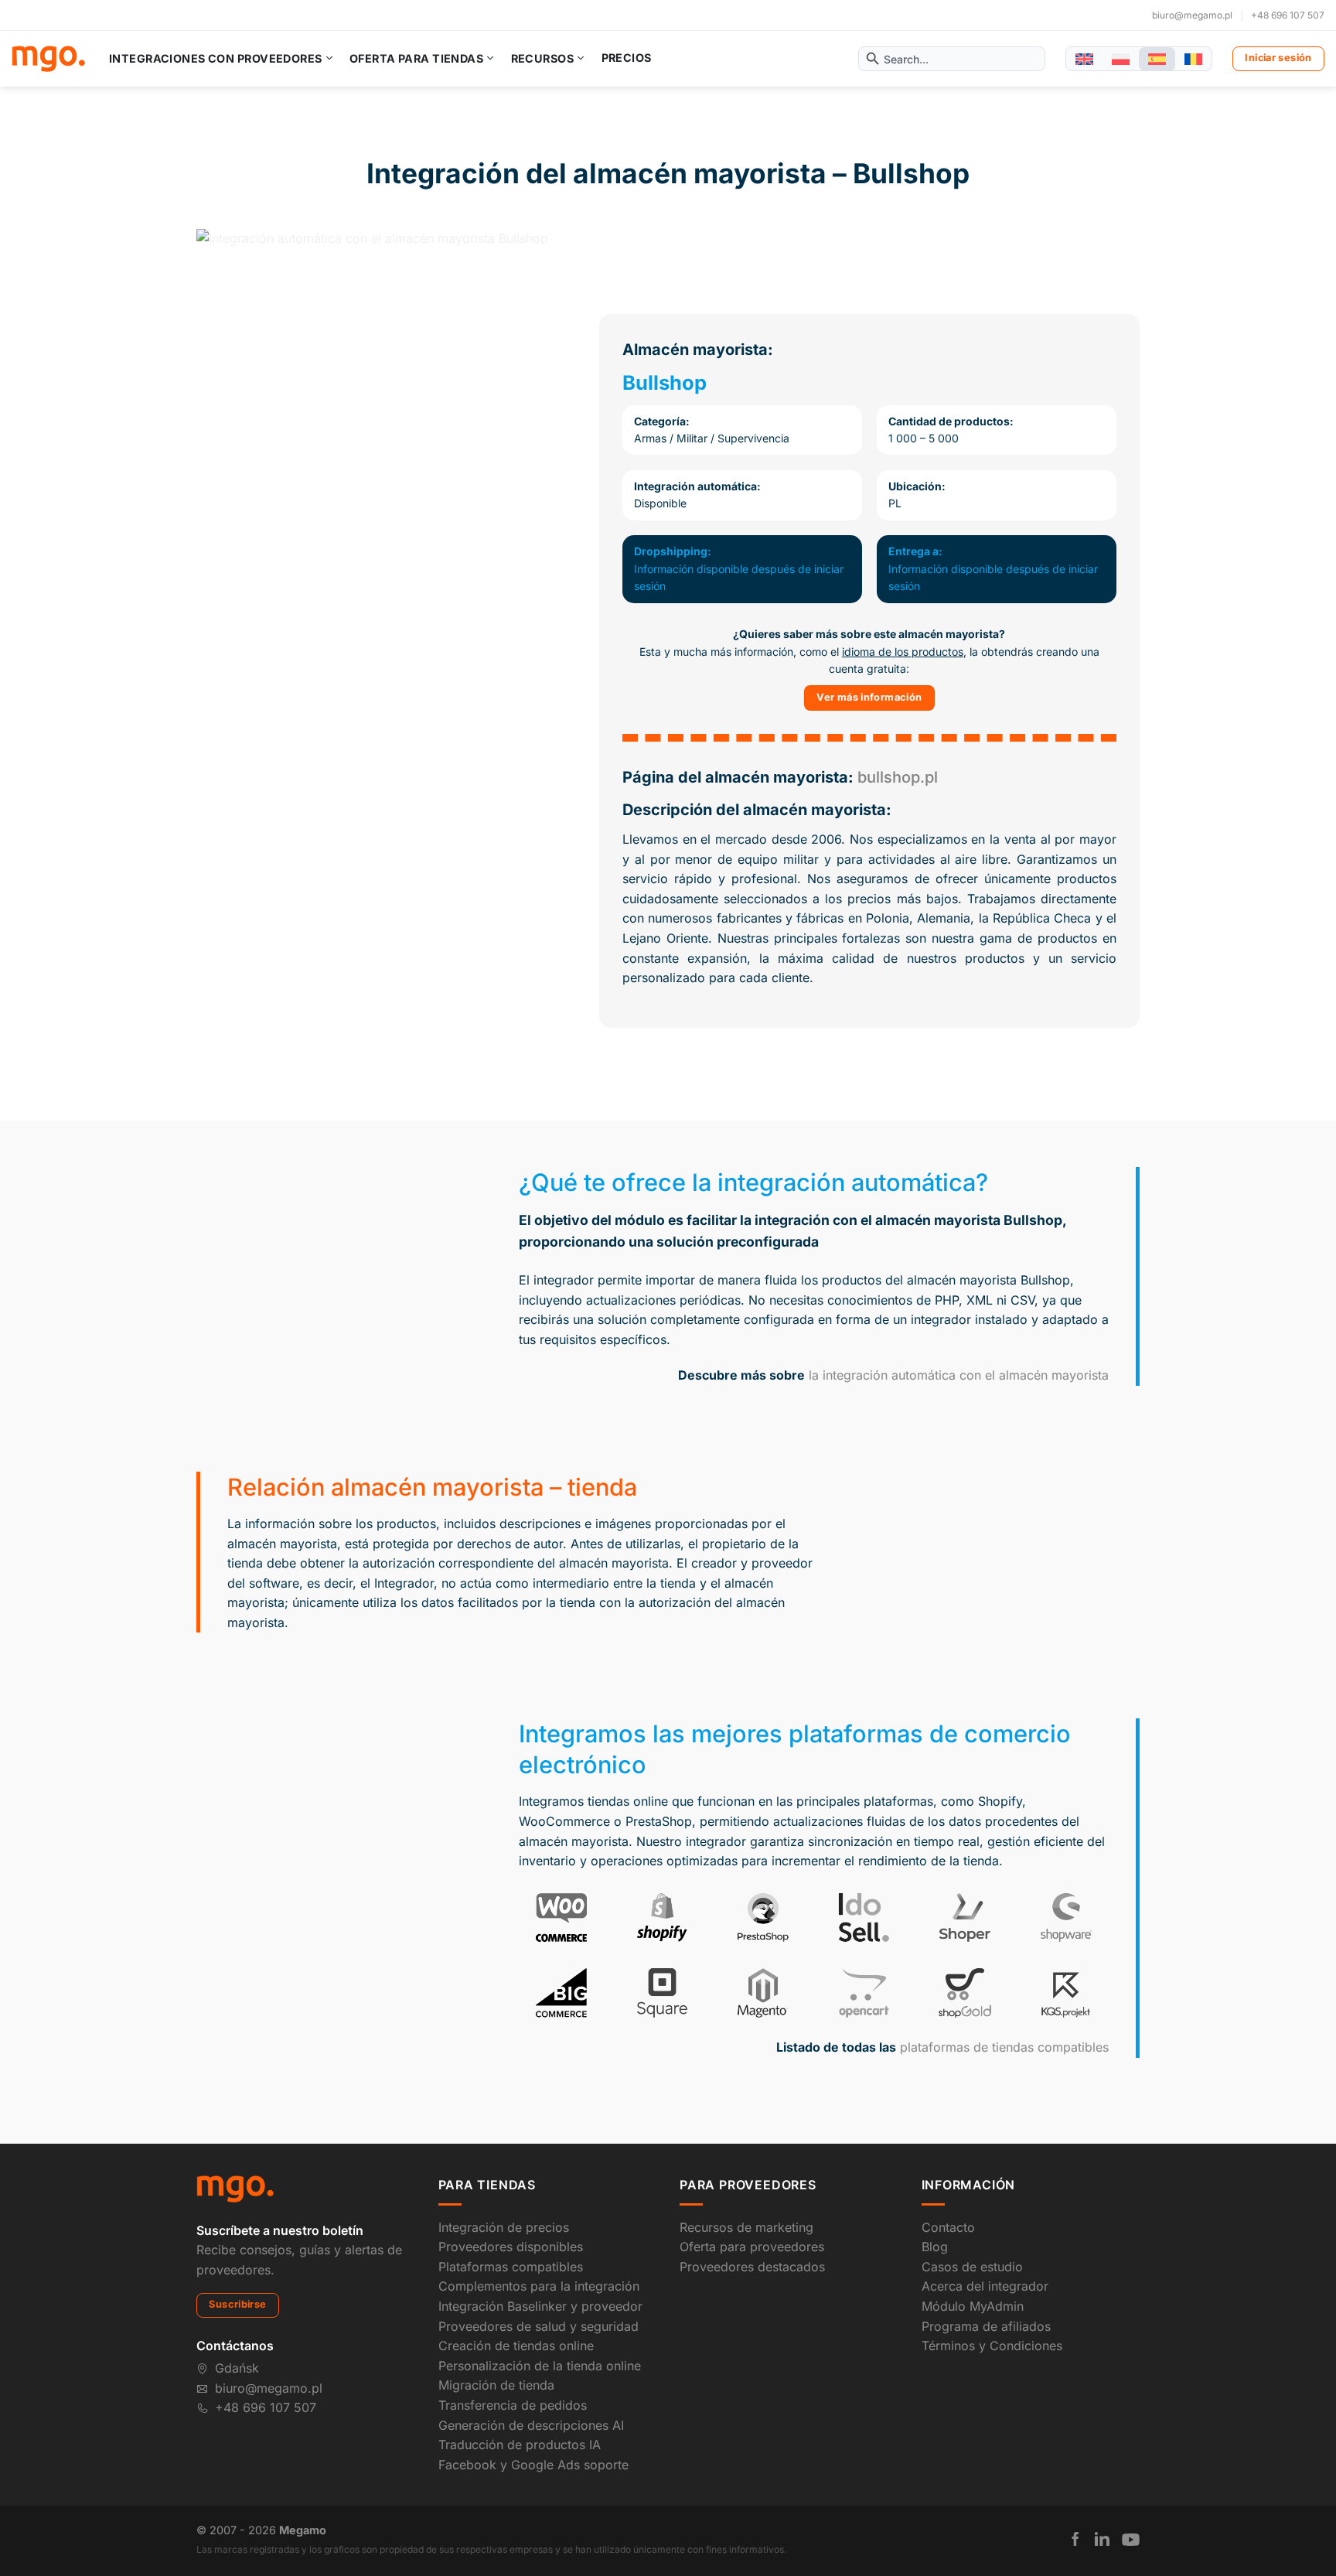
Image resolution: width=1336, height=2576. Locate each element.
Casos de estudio (972, 2267)
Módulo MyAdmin (973, 2306)
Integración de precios (504, 2227)
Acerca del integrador (985, 2286)
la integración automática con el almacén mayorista (959, 1375)
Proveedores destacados (752, 2267)
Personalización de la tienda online (540, 2366)
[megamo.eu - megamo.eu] (48, 59)
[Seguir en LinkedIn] (1102, 2539)
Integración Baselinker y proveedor (540, 2306)
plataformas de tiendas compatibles (1004, 2047)
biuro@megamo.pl (1192, 15)
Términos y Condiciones (992, 2346)
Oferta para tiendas (416, 58)
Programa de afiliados (986, 2326)
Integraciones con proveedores (216, 58)
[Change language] (1084, 59)
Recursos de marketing (746, 2227)
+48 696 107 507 (1288, 15)
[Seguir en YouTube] (1131, 2540)
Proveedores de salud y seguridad (538, 2326)
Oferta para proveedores (752, 2247)
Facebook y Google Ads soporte (533, 2465)
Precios (627, 58)
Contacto (948, 2227)
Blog (935, 2247)
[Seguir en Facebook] (1075, 2539)
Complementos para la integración (539, 2286)
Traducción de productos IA (520, 2445)
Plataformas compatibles (511, 2267)
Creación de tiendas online (516, 2346)
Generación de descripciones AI (531, 2425)
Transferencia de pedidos (513, 2405)
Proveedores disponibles (511, 2247)
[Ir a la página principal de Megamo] (235, 2188)
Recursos (542, 58)
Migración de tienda (496, 2385)
